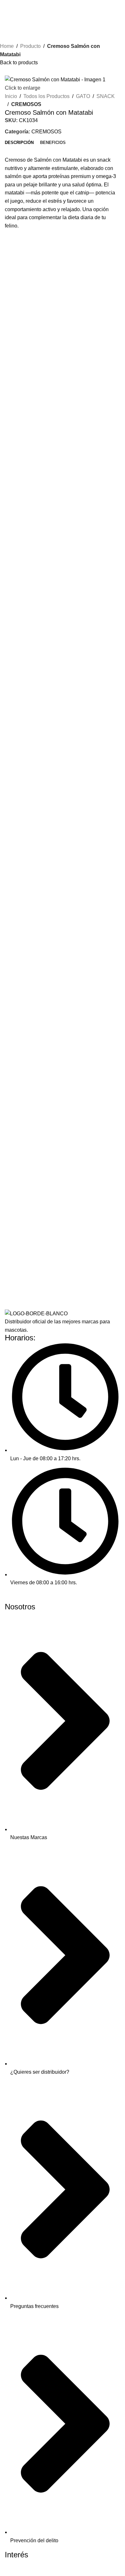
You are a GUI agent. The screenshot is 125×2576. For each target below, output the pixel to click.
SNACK (106, 96)
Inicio (11, 96)
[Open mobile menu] (7, 6)
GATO (83, 96)
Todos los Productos (46, 96)
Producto (30, 46)
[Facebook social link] (10, 1598)
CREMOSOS (26, 104)
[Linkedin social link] (33, 1598)
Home (7, 46)
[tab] (19, 143)
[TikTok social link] (44, 1598)
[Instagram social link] (21, 1598)
